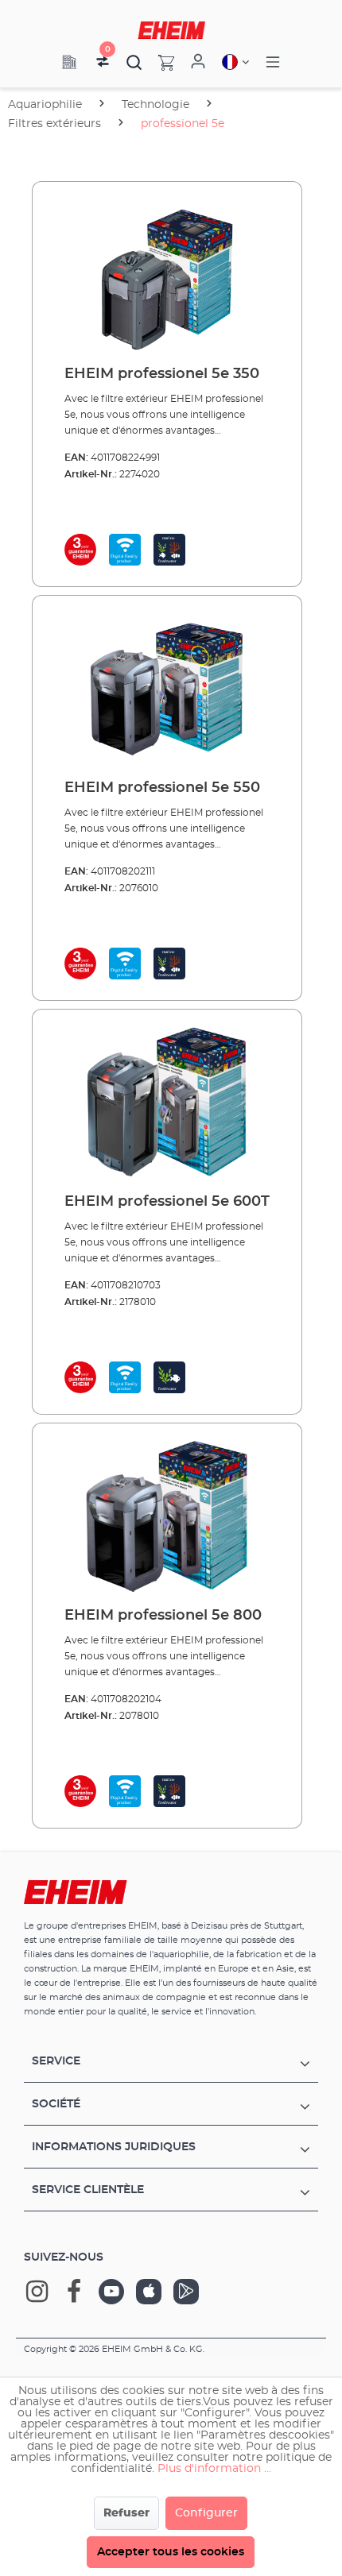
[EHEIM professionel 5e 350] (167, 274)
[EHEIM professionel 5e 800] (167, 1516)
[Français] (235, 62)
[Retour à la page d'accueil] (171, 30)
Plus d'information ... (214, 2469)
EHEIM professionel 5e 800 (163, 1616)
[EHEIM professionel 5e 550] (167, 688)
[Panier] (158, 62)
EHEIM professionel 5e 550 (162, 788)
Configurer (206, 2513)
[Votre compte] (198, 62)
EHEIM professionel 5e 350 (162, 374)
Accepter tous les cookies (171, 2552)
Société (56, 2104)
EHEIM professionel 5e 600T (167, 1202)
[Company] (69, 62)
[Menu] (273, 62)
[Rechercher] (134, 62)
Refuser (126, 2513)
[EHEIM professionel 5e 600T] (167, 1102)
